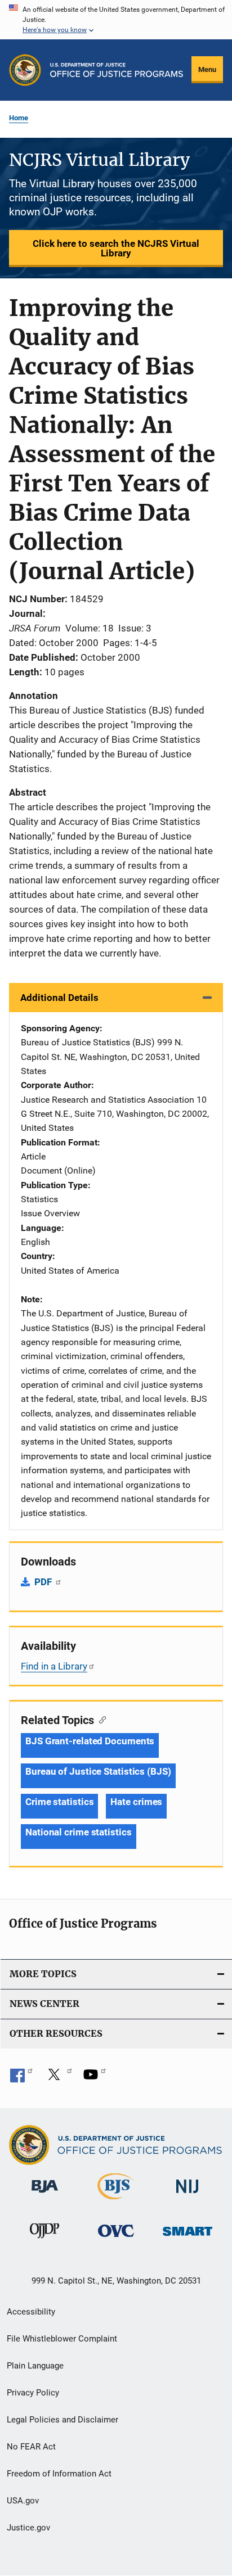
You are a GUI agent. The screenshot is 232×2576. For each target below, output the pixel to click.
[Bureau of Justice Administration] (45, 2195)
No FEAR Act (31, 2447)
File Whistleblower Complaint (62, 2339)
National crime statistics (79, 1832)
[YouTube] (95, 2078)
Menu (207, 69)
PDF (44, 1582)
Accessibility (31, 2312)
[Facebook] (21, 2078)
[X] (58, 2078)
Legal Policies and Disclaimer (63, 2420)
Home (19, 118)
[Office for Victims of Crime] (116, 2239)
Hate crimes (136, 1802)
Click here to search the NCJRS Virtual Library (116, 248)
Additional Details (59, 998)
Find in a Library (54, 1666)
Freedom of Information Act (59, 2474)
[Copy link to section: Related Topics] (100, 1719)
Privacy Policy (33, 2393)
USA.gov (23, 2501)
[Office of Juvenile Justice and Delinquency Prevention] (44, 2240)
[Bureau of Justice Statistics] (116, 2201)
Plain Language (35, 2366)
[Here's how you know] (116, 20)
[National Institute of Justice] (188, 2195)
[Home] (117, 70)
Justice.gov (28, 2528)
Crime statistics (59, 1802)
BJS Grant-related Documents (90, 1741)
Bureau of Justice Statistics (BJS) (98, 1771)
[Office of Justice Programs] (25, 70)
